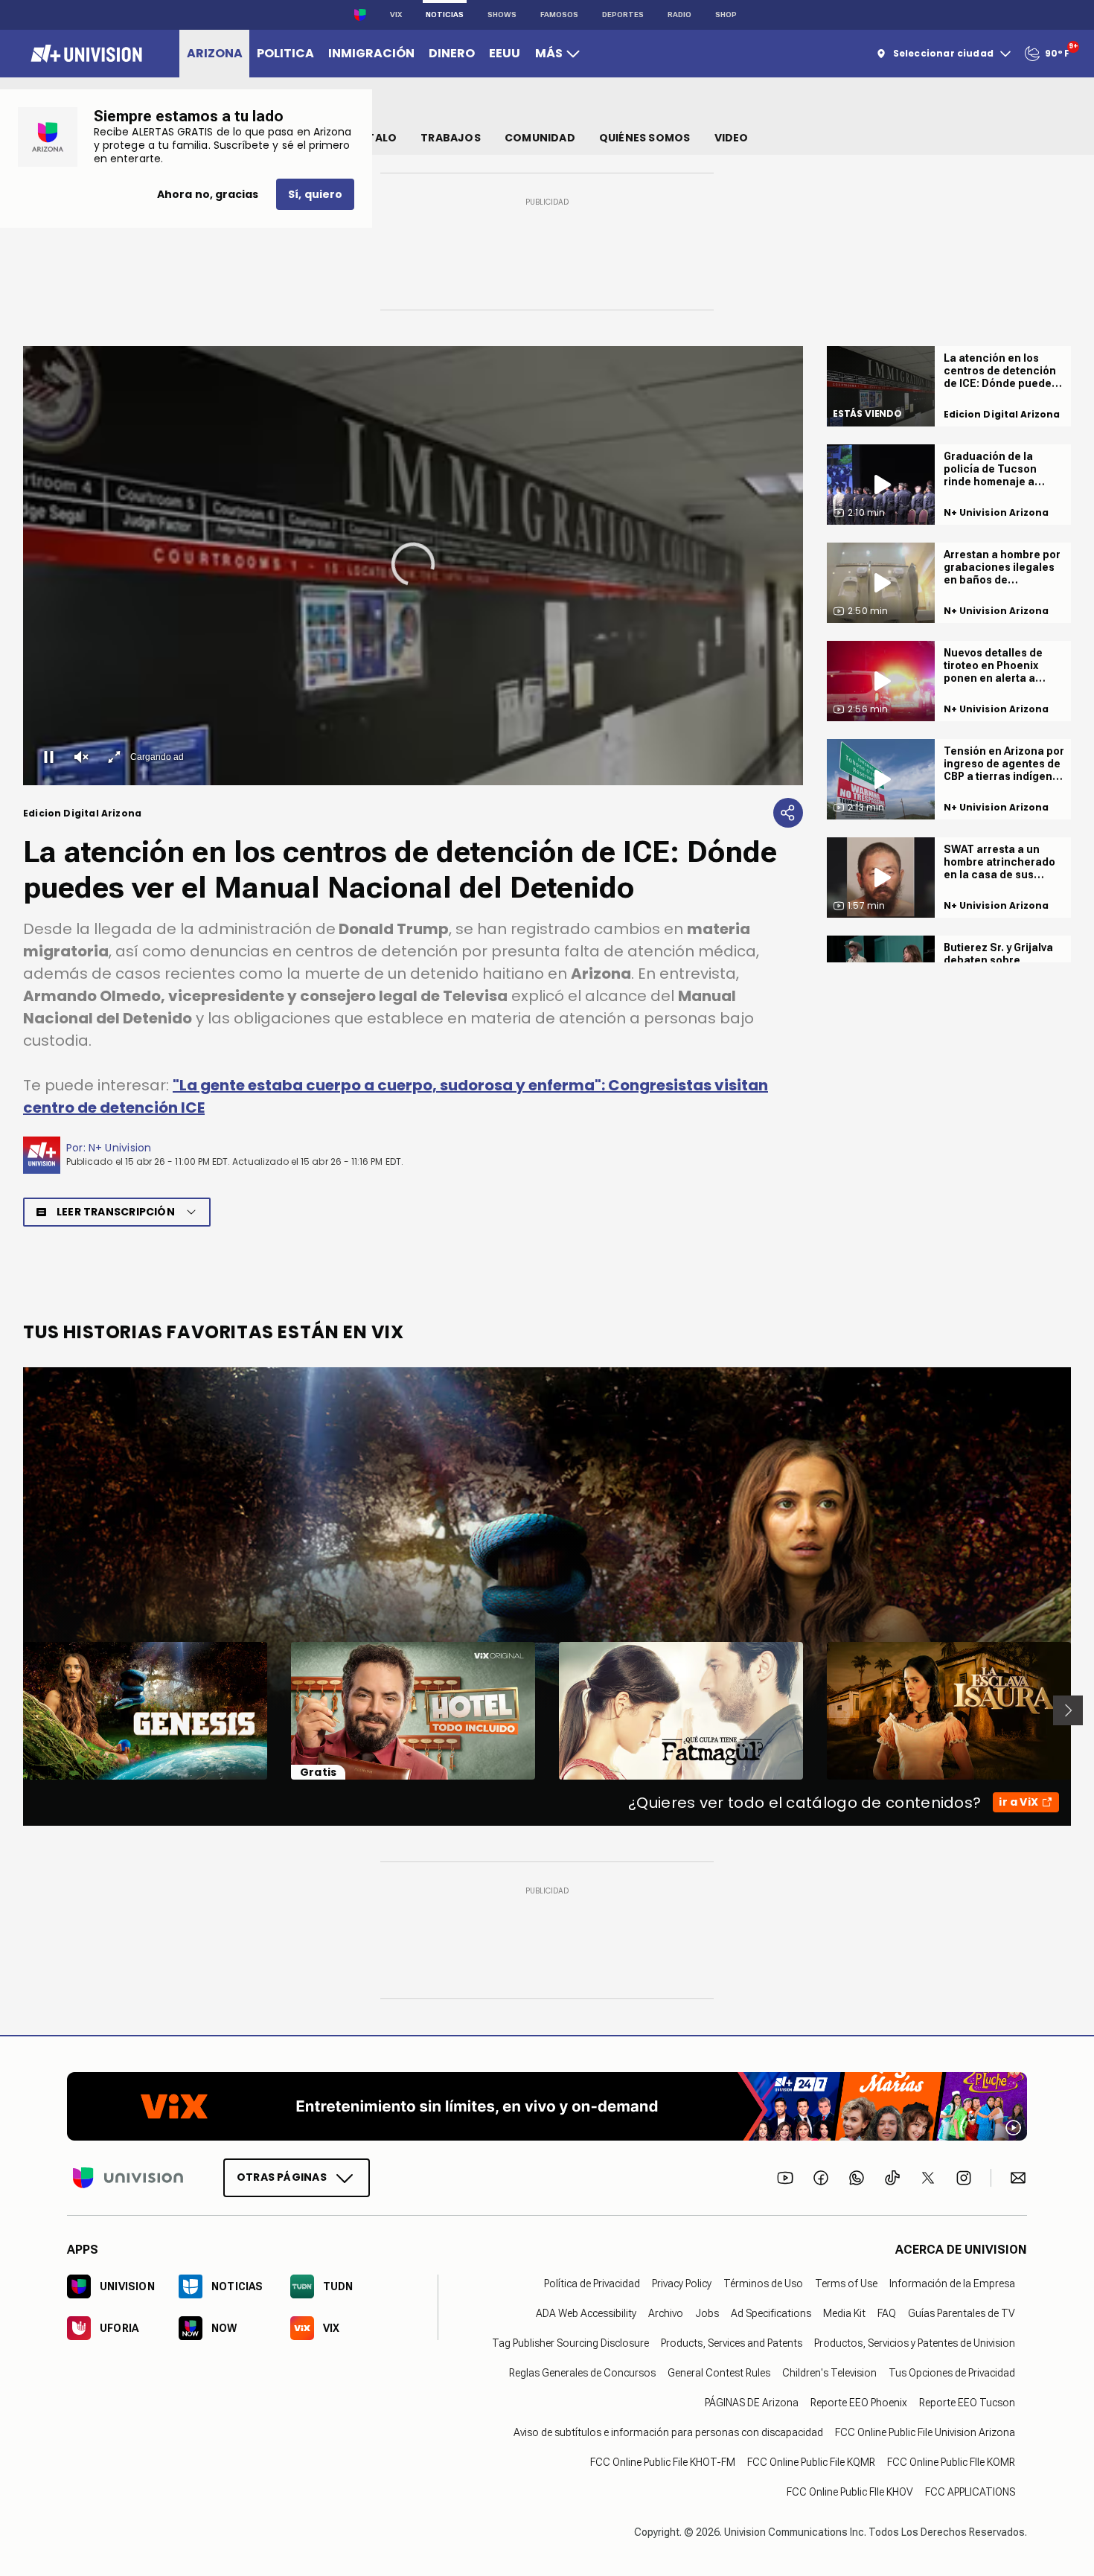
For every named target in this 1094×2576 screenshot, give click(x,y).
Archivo (666, 2313)
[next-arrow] (1068, 1710)
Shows (502, 15)
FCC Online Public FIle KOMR (951, 2462)
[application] (413, 566)
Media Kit (844, 2313)
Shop (726, 15)
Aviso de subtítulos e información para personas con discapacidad (668, 2432)
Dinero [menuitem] (452, 53)
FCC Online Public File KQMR (811, 2462)
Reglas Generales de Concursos (582, 2373)
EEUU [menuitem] (505, 53)
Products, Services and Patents (732, 2343)
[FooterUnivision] (128, 2178)
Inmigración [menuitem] (371, 53)
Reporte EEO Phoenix (859, 2403)
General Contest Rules (719, 2373)
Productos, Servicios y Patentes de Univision (915, 2343)
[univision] (84, 54)
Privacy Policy (682, 2283)
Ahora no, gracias (208, 194)
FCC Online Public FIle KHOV (850, 2492)
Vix (396, 15)
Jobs (707, 2313)
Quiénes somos (645, 138)
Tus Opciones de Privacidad (952, 2373)
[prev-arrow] (14, 1710)
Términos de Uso (763, 2283)
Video (732, 138)
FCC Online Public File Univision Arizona (925, 2432)
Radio (679, 15)
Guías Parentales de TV (962, 2313)
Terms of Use (846, 2283)
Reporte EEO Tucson (967, 2403)
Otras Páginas (282, 2177)
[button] (413, 564)
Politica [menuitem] (285, 53)
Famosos (559, 15)
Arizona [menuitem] (215, 53)
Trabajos (451, 138)
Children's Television (829, 2373)
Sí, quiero (315, 194)
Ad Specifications (771, 2313)
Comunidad (540, 138)
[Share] (788, 813)
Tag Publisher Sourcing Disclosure (570, 2343)
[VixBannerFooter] (547, 2106)
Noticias (445, 15)
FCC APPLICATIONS (970, 2492)
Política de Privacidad (592, 2283)
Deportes (623, 15)
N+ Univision (120, 1148)
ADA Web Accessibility (586, 2313)
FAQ (887, 2313)
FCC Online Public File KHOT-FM (663, 2462)
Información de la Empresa (952, 2283)
